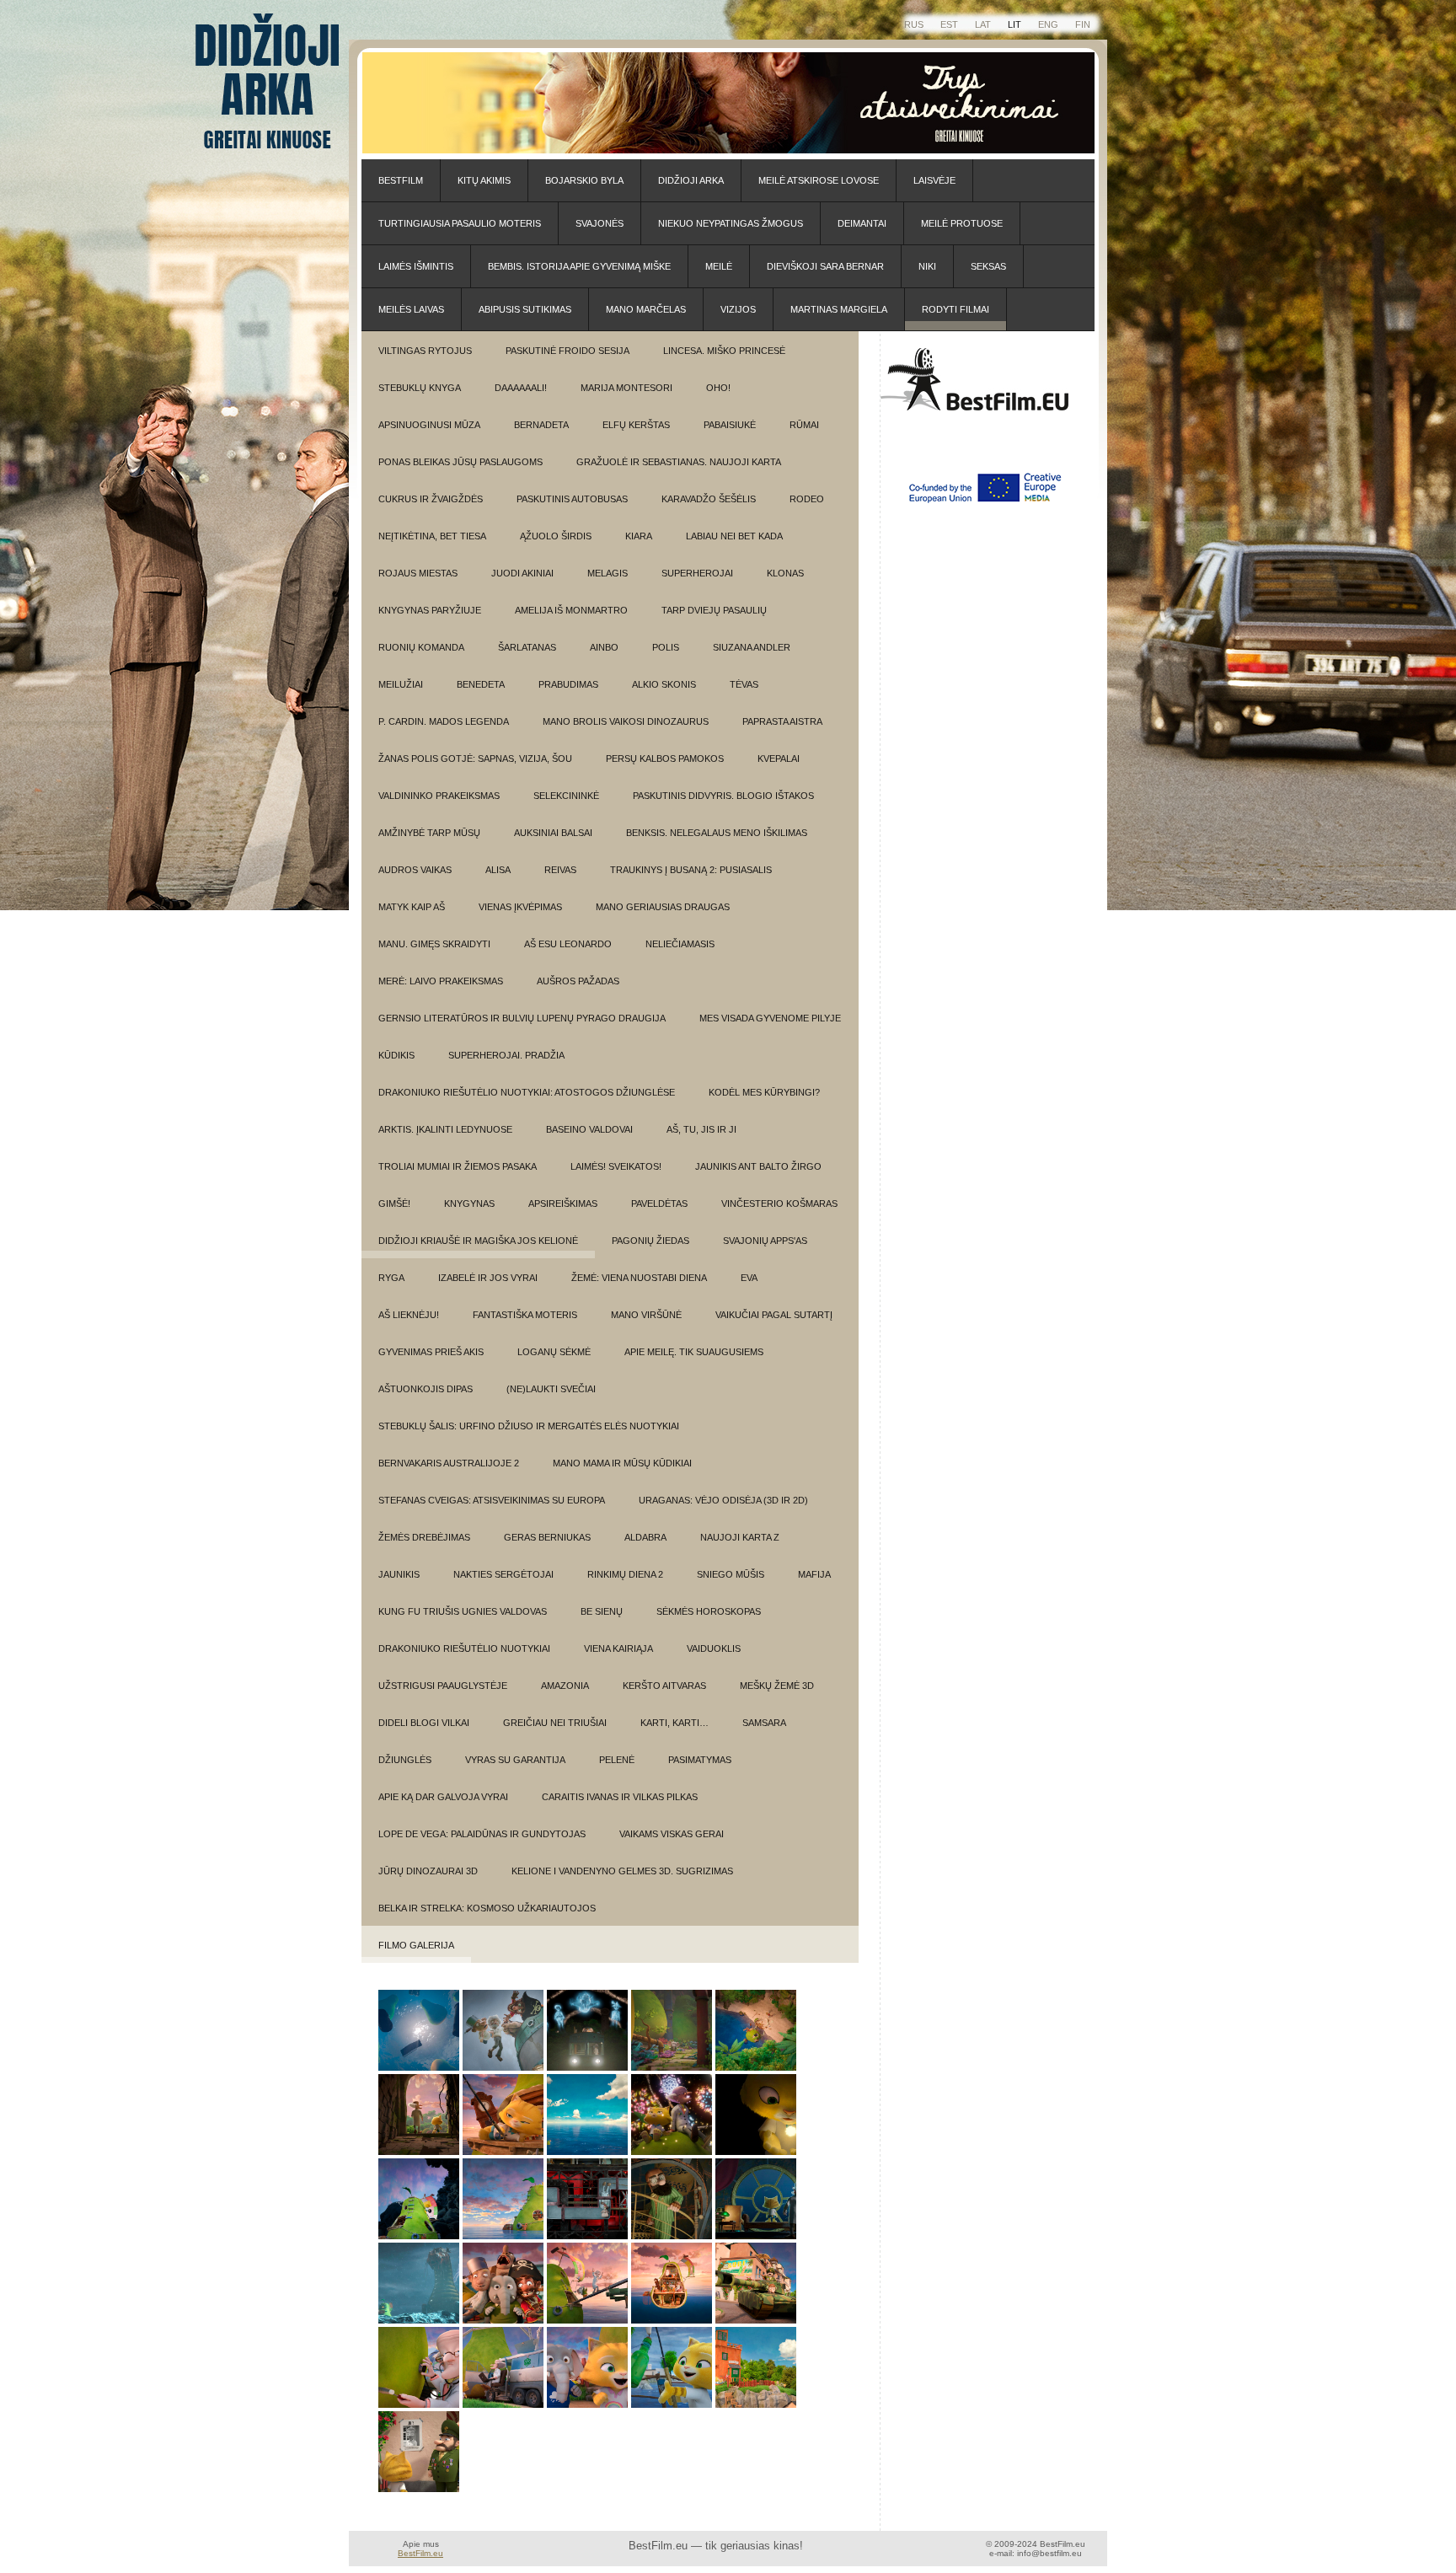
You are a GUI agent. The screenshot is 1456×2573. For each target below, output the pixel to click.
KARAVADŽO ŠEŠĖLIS (709, 499)
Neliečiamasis (680, 944)
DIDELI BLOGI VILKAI (424, 1723)
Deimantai (862, 223)
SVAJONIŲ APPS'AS (765, 1241)
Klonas (785, 573)
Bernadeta (541, 425)
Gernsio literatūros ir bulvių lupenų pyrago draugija (522, 1018)
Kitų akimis (484, 180)
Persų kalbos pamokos (665, 758)
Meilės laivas (411, 309)
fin (1083, 24)
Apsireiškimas (563, 1203)
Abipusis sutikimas (525, 309)
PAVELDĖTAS (659, 1203)
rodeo (807, 499)
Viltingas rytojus (425, 351)
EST (949, 24)
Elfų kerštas (636, 425)
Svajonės (600, 223)
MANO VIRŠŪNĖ (646, 1315)
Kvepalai (779, 758)
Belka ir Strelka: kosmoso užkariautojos (487, 1908)
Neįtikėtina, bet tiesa (432, 536)
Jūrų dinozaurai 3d (428, 1871)
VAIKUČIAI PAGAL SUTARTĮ (774, 1315)
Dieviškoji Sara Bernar (825, 266)
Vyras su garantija (515, 1760)
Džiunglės (405, 1760)
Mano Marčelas (646, 309)
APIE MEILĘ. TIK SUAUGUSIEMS (694, 1352)
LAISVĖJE (934, 180)
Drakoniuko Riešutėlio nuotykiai (464, 1648)
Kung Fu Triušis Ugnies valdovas (463, 1611)
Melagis (608, 573)
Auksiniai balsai (553, 833)
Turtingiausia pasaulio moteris (460, 223)
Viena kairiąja (618, 1648)
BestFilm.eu (420, 2553)
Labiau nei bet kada (734, 536)
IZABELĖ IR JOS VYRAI (488, 1278)
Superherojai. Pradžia (506, 1055)
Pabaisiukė (730, 425)
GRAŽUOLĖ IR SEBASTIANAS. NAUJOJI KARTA (679, 462)
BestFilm (401, 180)
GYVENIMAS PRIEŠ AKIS (431, 1352)
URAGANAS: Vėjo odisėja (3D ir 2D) (723, 1500)
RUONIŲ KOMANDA (421, 647)
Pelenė (617, 1760)
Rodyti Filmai (955, 309)
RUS (914, 24)
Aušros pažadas (578, 981)
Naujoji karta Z (740, 1537)
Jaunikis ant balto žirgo (758, 1166)
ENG (1048, 24)
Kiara (639, 536)
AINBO (604, 647)
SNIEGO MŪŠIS (731, 1574)
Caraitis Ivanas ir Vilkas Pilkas (620, 1797)
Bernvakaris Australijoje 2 (449, 1463)
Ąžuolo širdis (556, 536)
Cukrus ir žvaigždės (431, 499)
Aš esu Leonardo (568, 944)
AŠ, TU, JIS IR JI (701, 1129)
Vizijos (738, 309)
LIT (1014, 24)
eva (749, 1278)
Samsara (764, 1723)
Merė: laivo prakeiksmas (441, 981)
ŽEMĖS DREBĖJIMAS (424, 1537)
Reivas (560, 870)
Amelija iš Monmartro (571, 610)
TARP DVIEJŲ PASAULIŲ (714, 610)
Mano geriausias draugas (663, 907)
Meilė (719, 266)
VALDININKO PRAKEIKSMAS (439, 796)
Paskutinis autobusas (572, 499)
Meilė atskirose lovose (819, 180)
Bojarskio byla (584, 180)
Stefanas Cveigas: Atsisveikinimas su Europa (492, 1500)
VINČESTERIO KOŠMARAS (779, 1203)
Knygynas (469, 1203)
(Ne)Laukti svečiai (551, 1389)
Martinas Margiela (839, 309)
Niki (927, 266)
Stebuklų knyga (420, 388)
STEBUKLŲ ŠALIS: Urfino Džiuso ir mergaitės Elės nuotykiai (529, 1426)
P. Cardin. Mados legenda (444, 721)
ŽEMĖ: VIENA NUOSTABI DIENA (639, 1278)
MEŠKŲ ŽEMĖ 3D (777, 1686)
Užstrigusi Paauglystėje (443, 1686)
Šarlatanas (527, 647)
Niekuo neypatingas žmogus (731, 223)
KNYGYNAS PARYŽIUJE (430, 610)
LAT (983, 24)
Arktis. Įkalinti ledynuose (445, 1129)
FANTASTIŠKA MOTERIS (525, 1315)
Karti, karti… (674, 1723)
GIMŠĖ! (394, 1203)
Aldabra (645, 1537)
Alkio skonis (664, 684)
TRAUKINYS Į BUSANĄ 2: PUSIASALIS (691, 870)
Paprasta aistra (782, 721)
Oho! (718, 388)
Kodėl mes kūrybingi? (764, 1092)
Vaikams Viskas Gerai (672, 1834)
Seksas (988, 266)
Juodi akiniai (522, 573)
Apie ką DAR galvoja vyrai (443, 1797)
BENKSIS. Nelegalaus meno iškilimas (717, 833)
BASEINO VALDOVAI (589, 1129)
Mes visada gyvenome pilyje (770, 1018)
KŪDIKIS (396, 1055)
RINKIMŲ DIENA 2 (625, 1574)
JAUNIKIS (399, 1574)
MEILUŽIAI (401, 684)
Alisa (498, 870)
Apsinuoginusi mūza (429, 425)
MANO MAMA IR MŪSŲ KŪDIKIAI (622, 1463)
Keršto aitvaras (664, 1686)
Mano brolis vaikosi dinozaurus (626, 721)
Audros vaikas (415, 870)
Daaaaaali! (521, 388)
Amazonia (565, 1686)
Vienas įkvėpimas (520, 907)
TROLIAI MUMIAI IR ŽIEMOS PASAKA (458, 1166)
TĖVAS (744, 684)
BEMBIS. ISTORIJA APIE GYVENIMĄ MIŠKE (579, 266)
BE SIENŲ (602, 1611)
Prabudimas (568, 684)
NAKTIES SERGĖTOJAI (503, 1574)
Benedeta (481, 684)
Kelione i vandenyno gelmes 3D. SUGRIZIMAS (622, 1871)
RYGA (391, 1278)
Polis (666, 647)
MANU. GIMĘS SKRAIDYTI (434, 944)
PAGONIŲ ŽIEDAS (650, 1241)
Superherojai (697, 573)
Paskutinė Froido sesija (567, 351)
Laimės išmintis (416, 266)
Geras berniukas (547, 1537)
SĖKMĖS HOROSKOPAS (709, 1611)
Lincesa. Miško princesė (724, 351)
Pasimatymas (700, 1760)
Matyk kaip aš (412, 907)
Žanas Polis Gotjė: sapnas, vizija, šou (475, 758)
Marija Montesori (626, 388)
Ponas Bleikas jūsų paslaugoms (460, 462)
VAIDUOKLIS (714, 1648)
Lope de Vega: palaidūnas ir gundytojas (482, 1834)
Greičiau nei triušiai (555, 1723)
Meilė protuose (962, 223)
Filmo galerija (416, 1945)
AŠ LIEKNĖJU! (409, 1315)
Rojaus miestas (418, 573)
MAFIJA (814, 1574)
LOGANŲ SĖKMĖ (554, 1352)
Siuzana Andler (752, 647)
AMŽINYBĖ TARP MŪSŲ (429, 833)
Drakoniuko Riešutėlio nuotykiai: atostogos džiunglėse (527, 1092)
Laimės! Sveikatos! (616, 1166)
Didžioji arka (691, 180)
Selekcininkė (566, 796)
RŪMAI (804, 425)
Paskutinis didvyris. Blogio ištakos (723, 796)
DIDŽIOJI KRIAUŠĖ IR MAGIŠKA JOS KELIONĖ (478, 1241)
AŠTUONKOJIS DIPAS (426, 1389)
